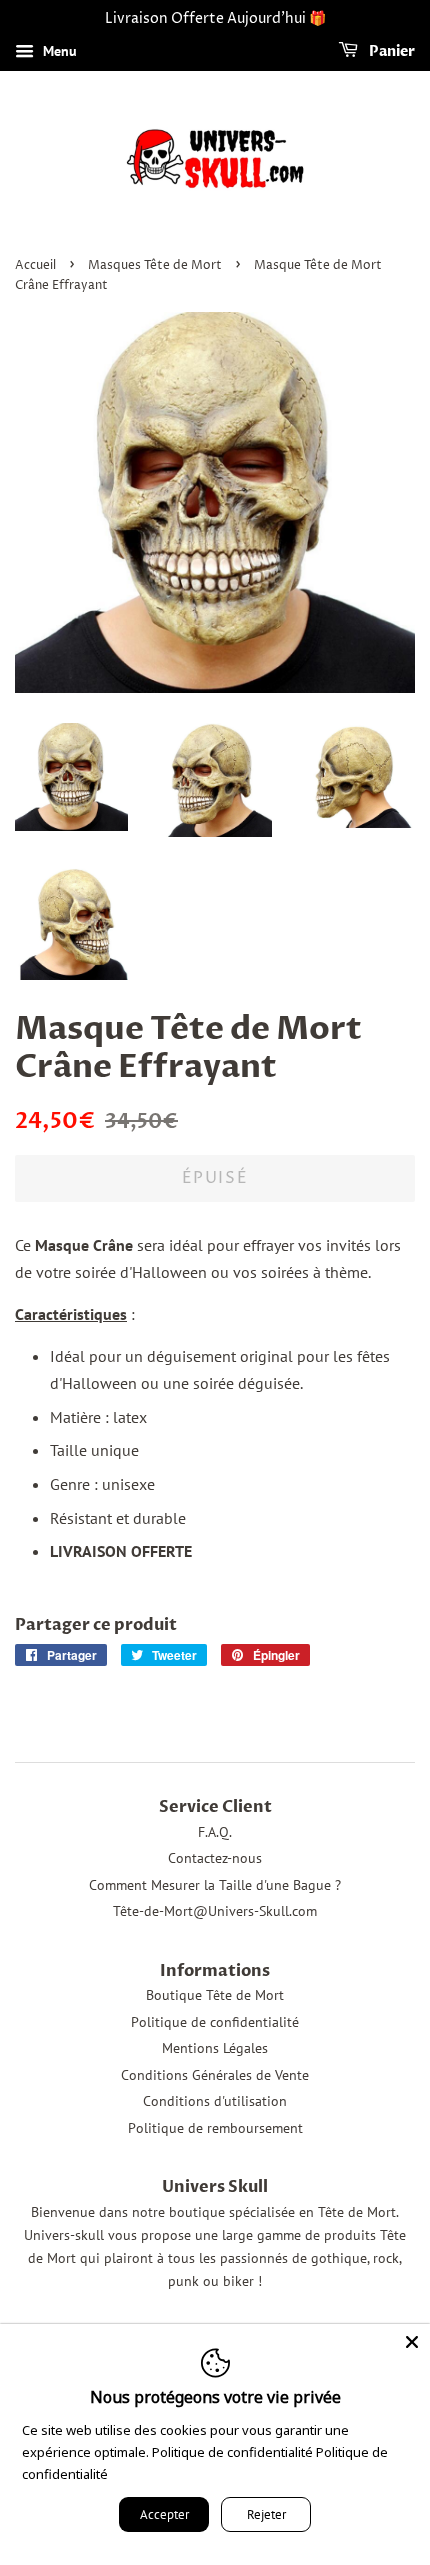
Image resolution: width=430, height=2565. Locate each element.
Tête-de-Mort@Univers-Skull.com (215, 1911)
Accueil (35, 265)
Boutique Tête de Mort (215, 1995)
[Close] (412, 2342)
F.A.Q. (215, 1832)
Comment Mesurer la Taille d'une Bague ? (215, 1885)
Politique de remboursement (215, 2128)
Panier (390, 51)
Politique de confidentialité (215, 2022)
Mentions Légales (215, 2048)
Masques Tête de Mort (155, 265)
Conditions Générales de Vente (215, 2075)
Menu (58, 51)
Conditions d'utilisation (215, 2101)
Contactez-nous (215, 1858)
